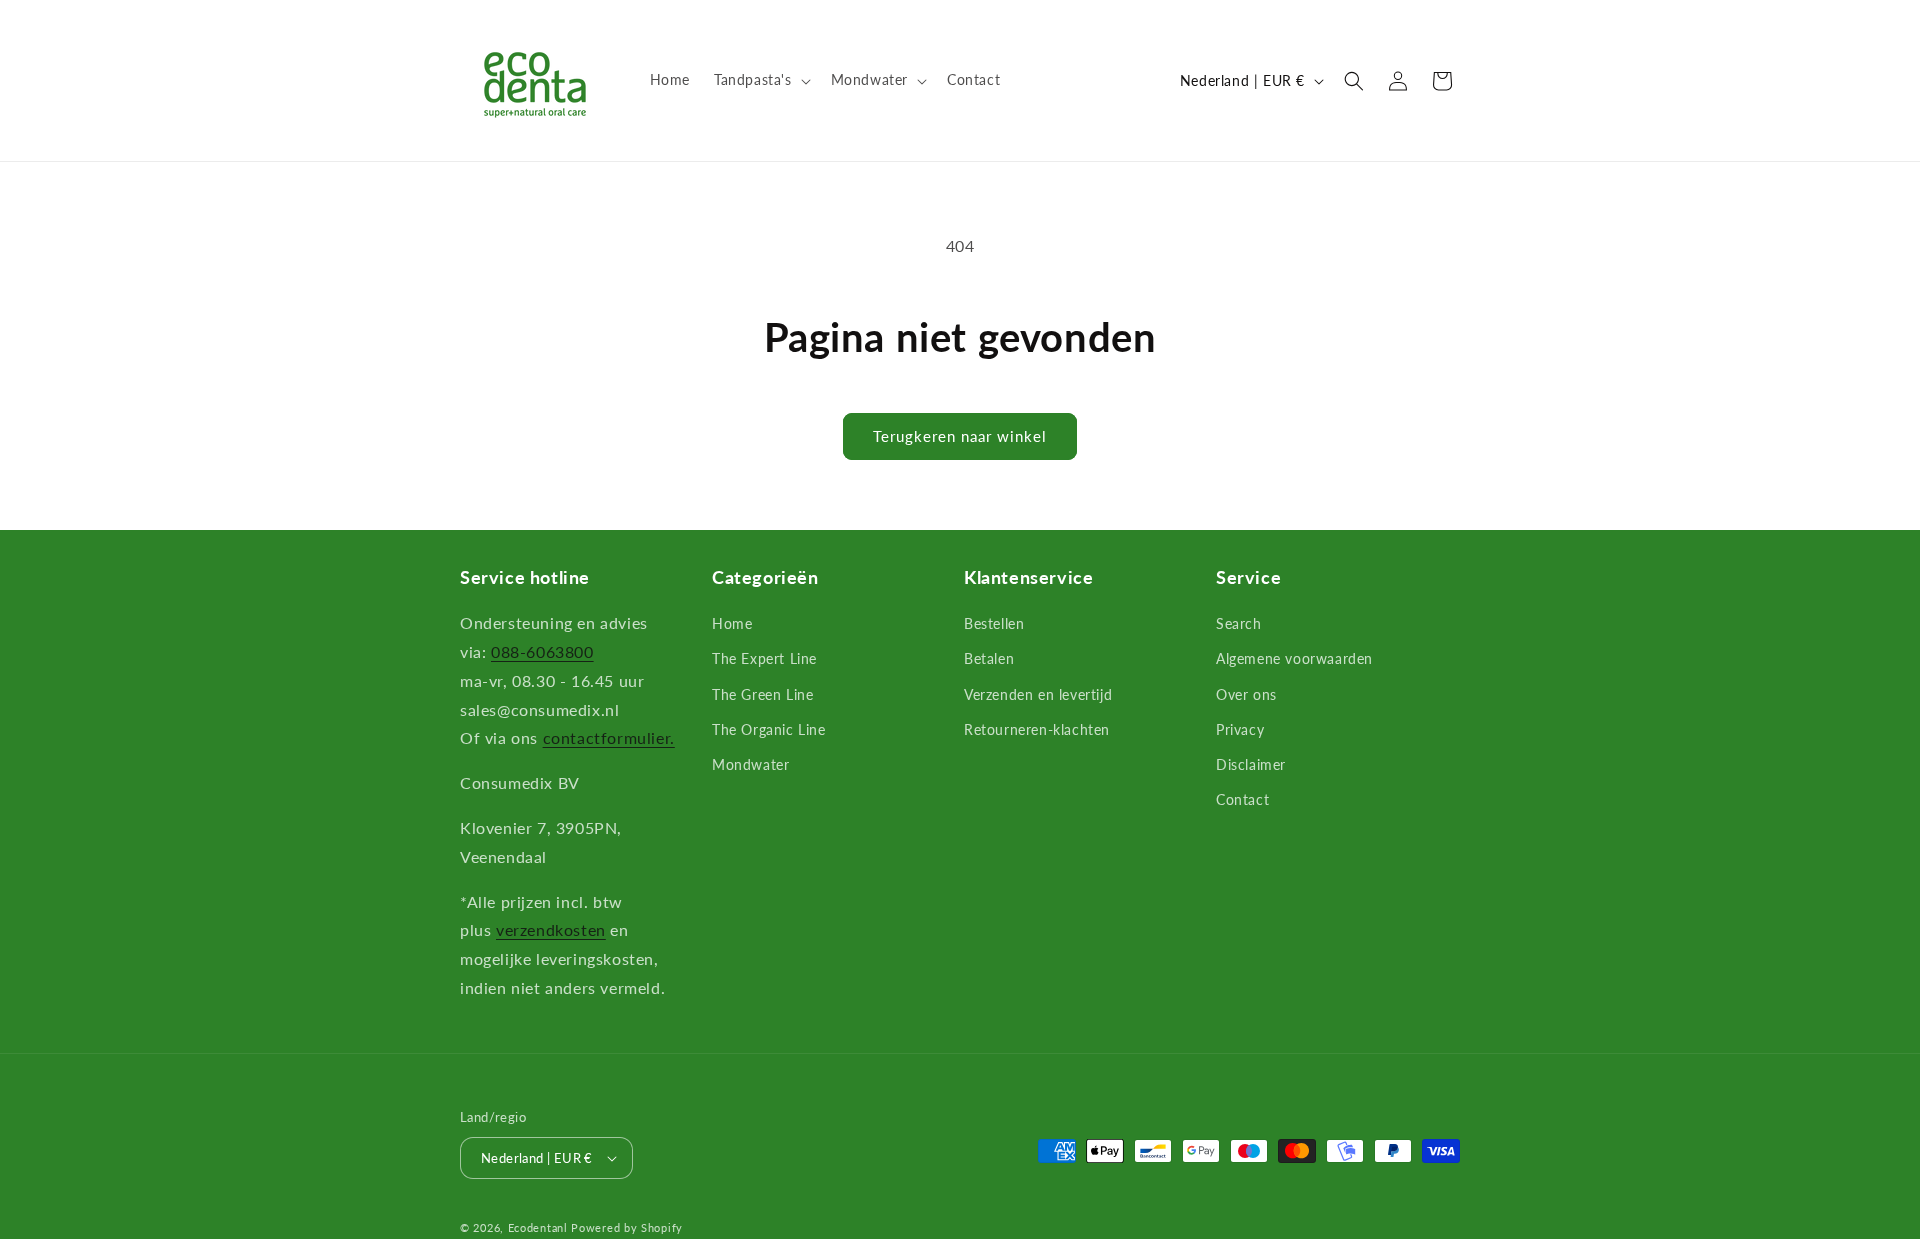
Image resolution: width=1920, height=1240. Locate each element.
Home (732, 623)
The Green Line (762, 694)
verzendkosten (551, 929)
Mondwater (750, 764)
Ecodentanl (538, 1227)
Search (1239, 623)
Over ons (1246, 694)
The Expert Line (764, 658)
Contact (1242, 799)
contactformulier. (609, 737)
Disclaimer (1251, 764)
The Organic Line (769, 729)
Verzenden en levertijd (1038, 694)
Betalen (989, 658)
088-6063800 (542, 651)
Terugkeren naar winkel (960, 436)
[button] (760, 80)
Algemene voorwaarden (1294, 658)
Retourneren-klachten (1037, 729)
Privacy (1240, 729)
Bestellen (994, 623)
